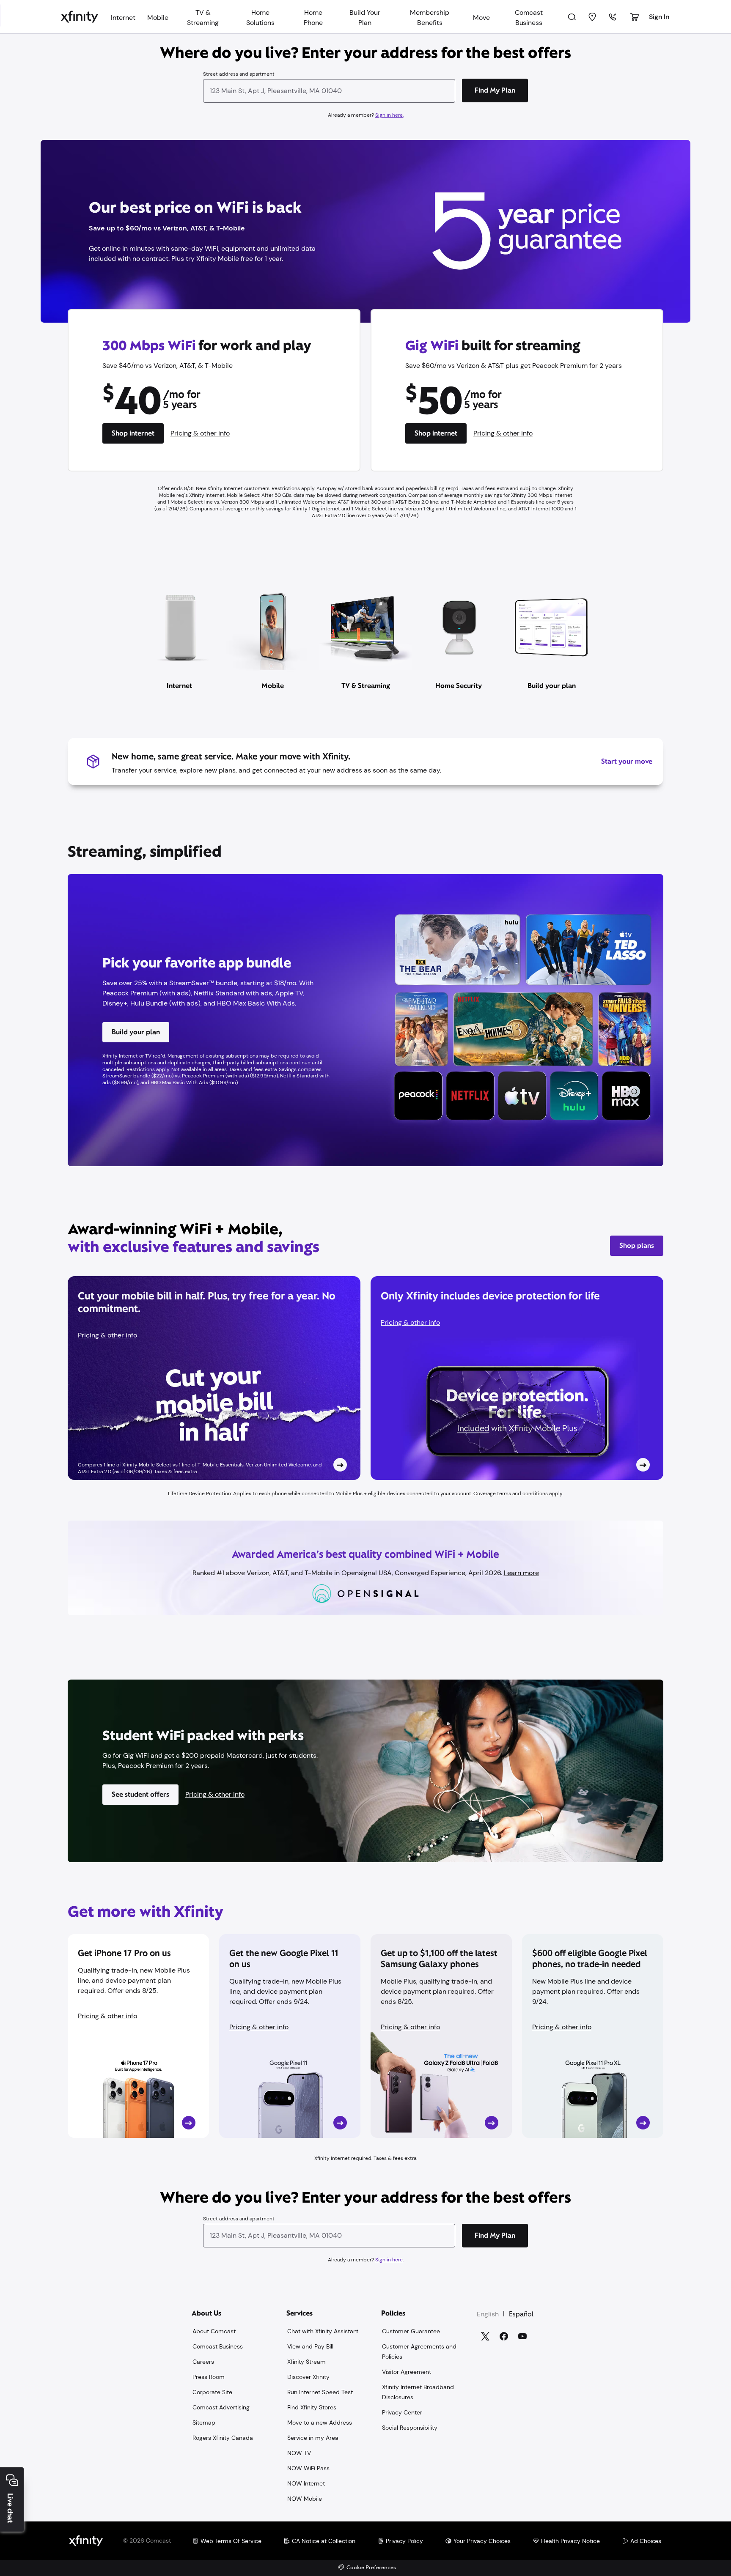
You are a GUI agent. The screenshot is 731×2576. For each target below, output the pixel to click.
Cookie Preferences (371, 2568)
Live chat (10, 2508)
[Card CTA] (214, 1378)
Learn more (521, 1573)
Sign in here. (389, 115)
